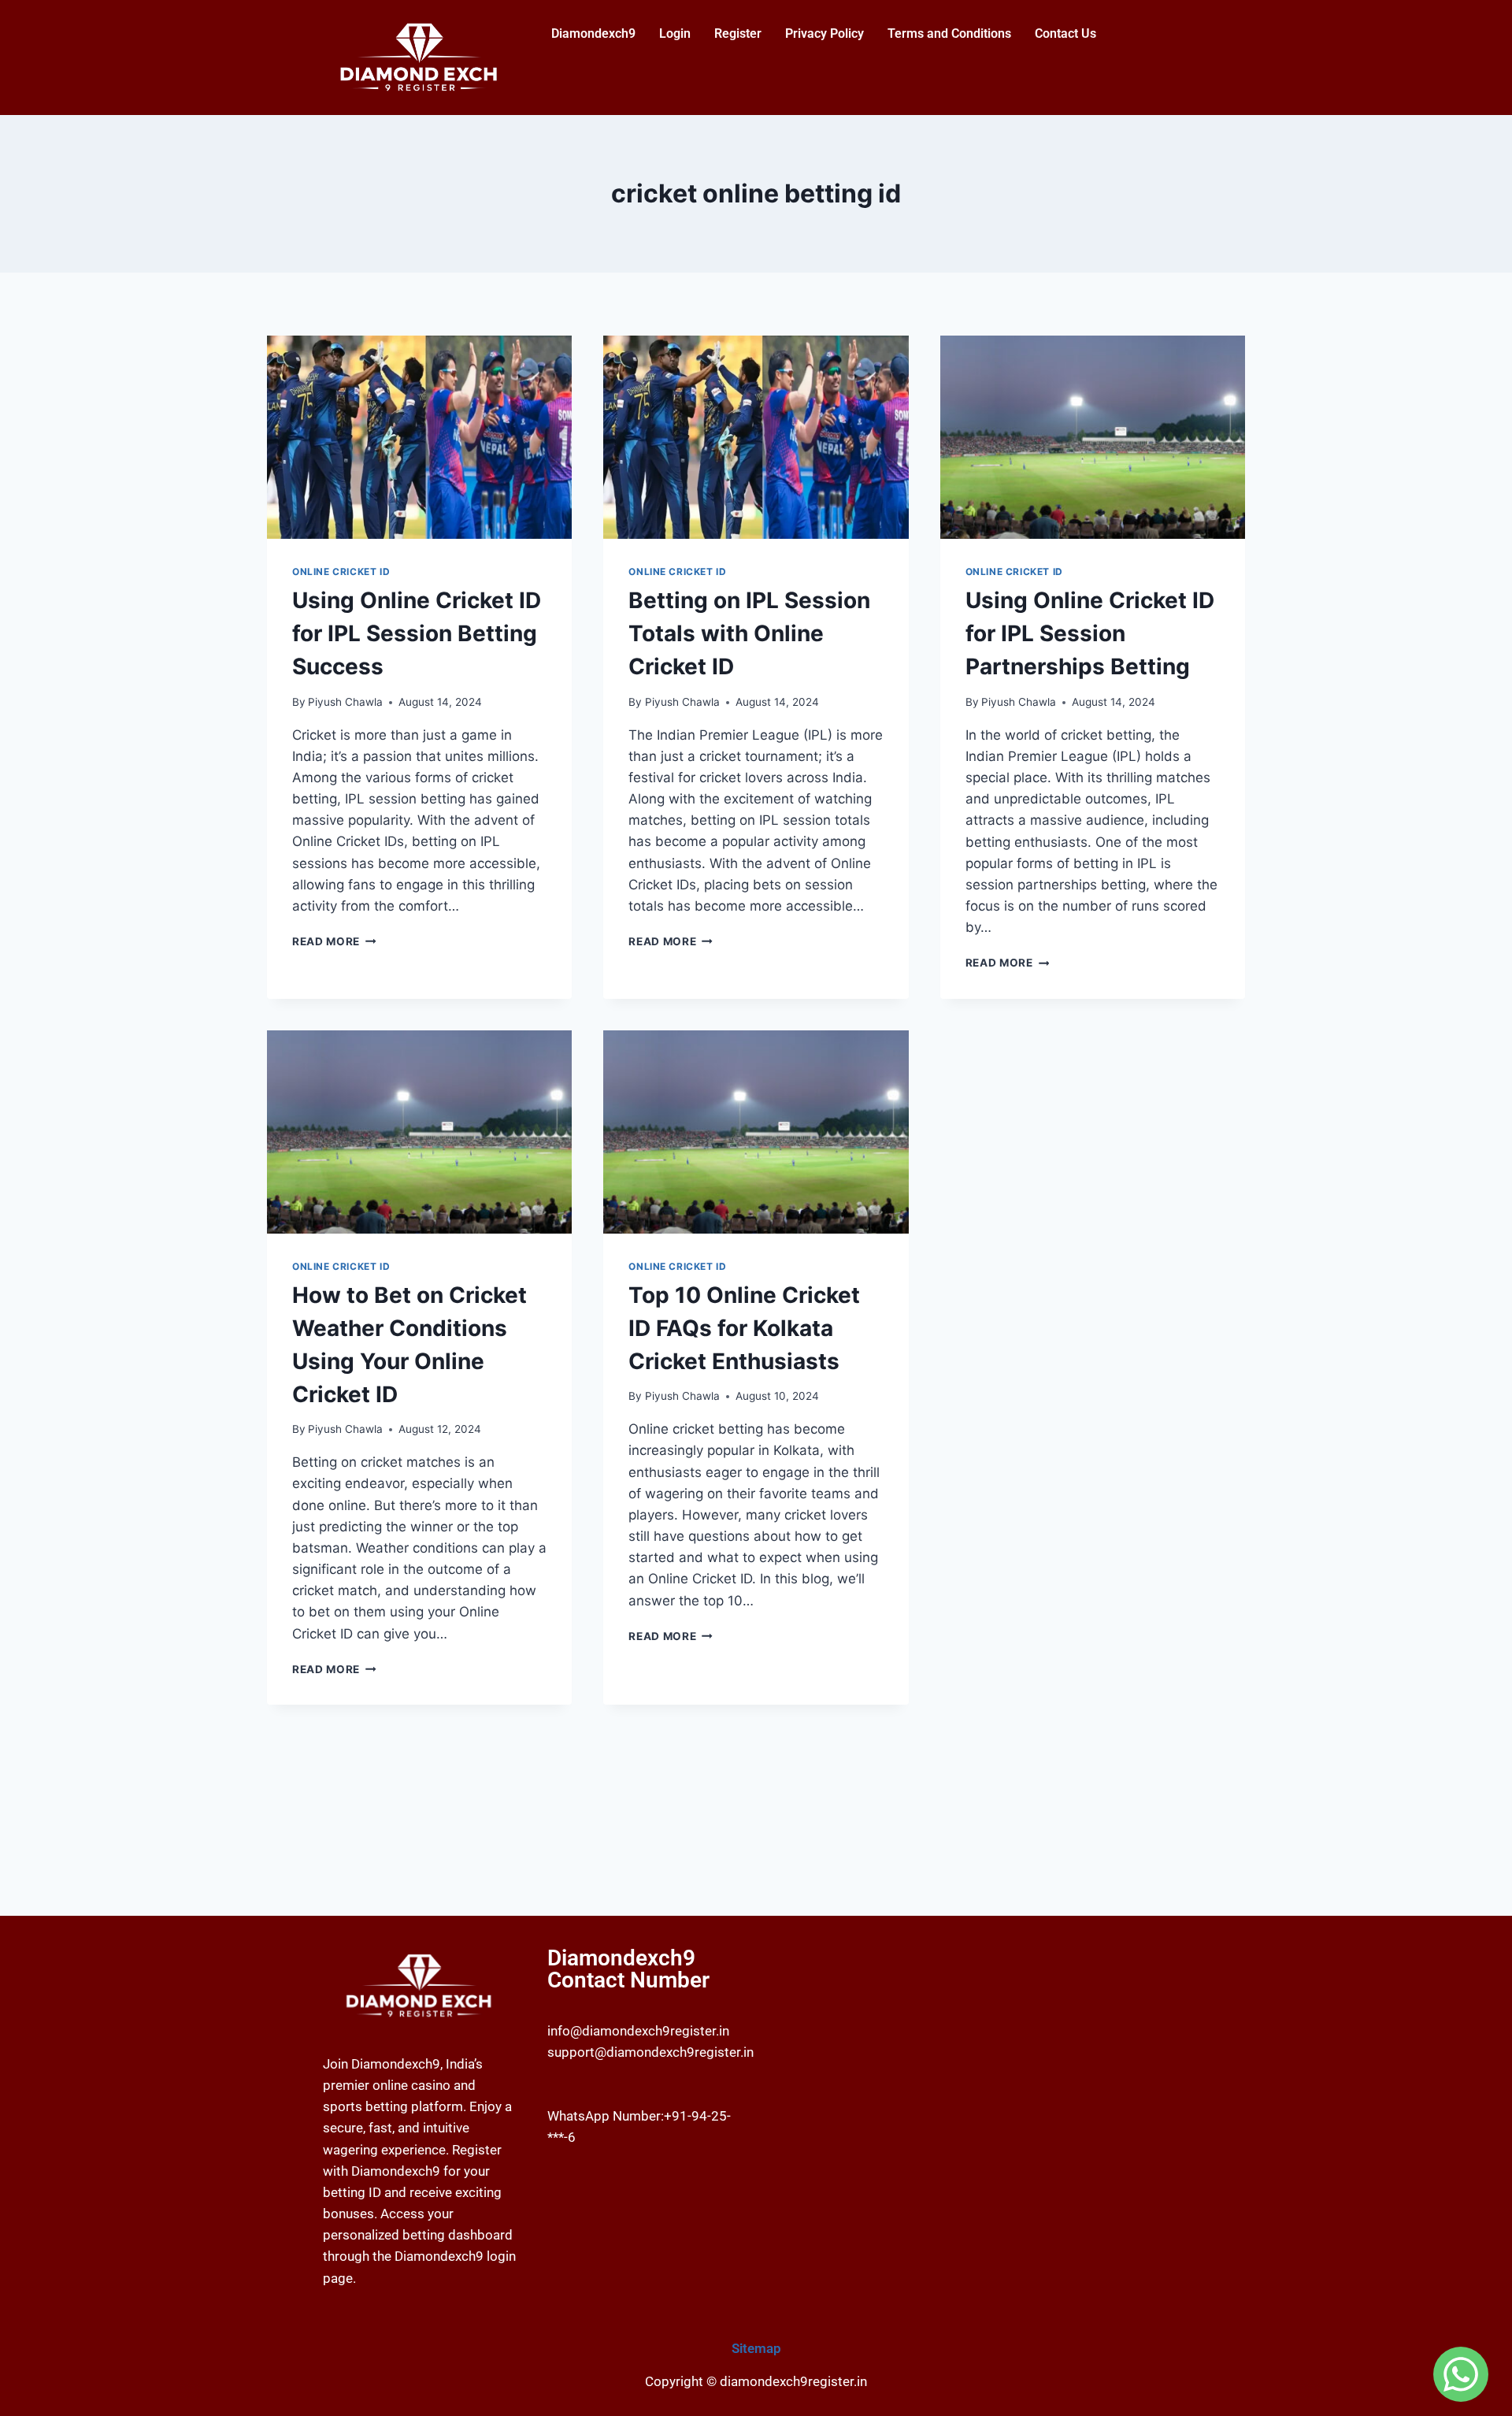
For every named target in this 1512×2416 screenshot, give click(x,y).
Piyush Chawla (345, 702)
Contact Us (1065, 33)
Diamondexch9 (593, 33)
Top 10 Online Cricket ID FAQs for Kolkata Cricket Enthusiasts (744, 1328)
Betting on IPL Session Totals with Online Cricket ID (749, 633)
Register (738, 33)
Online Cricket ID (341, 572)
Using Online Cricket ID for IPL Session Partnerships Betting (1090, 633)
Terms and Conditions (949, 33)
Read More (334, 941)
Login (675, 33)
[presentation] (419, 437)
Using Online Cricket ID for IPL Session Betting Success (417, 633)
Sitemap (756, 2348)
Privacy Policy (825, 33)
